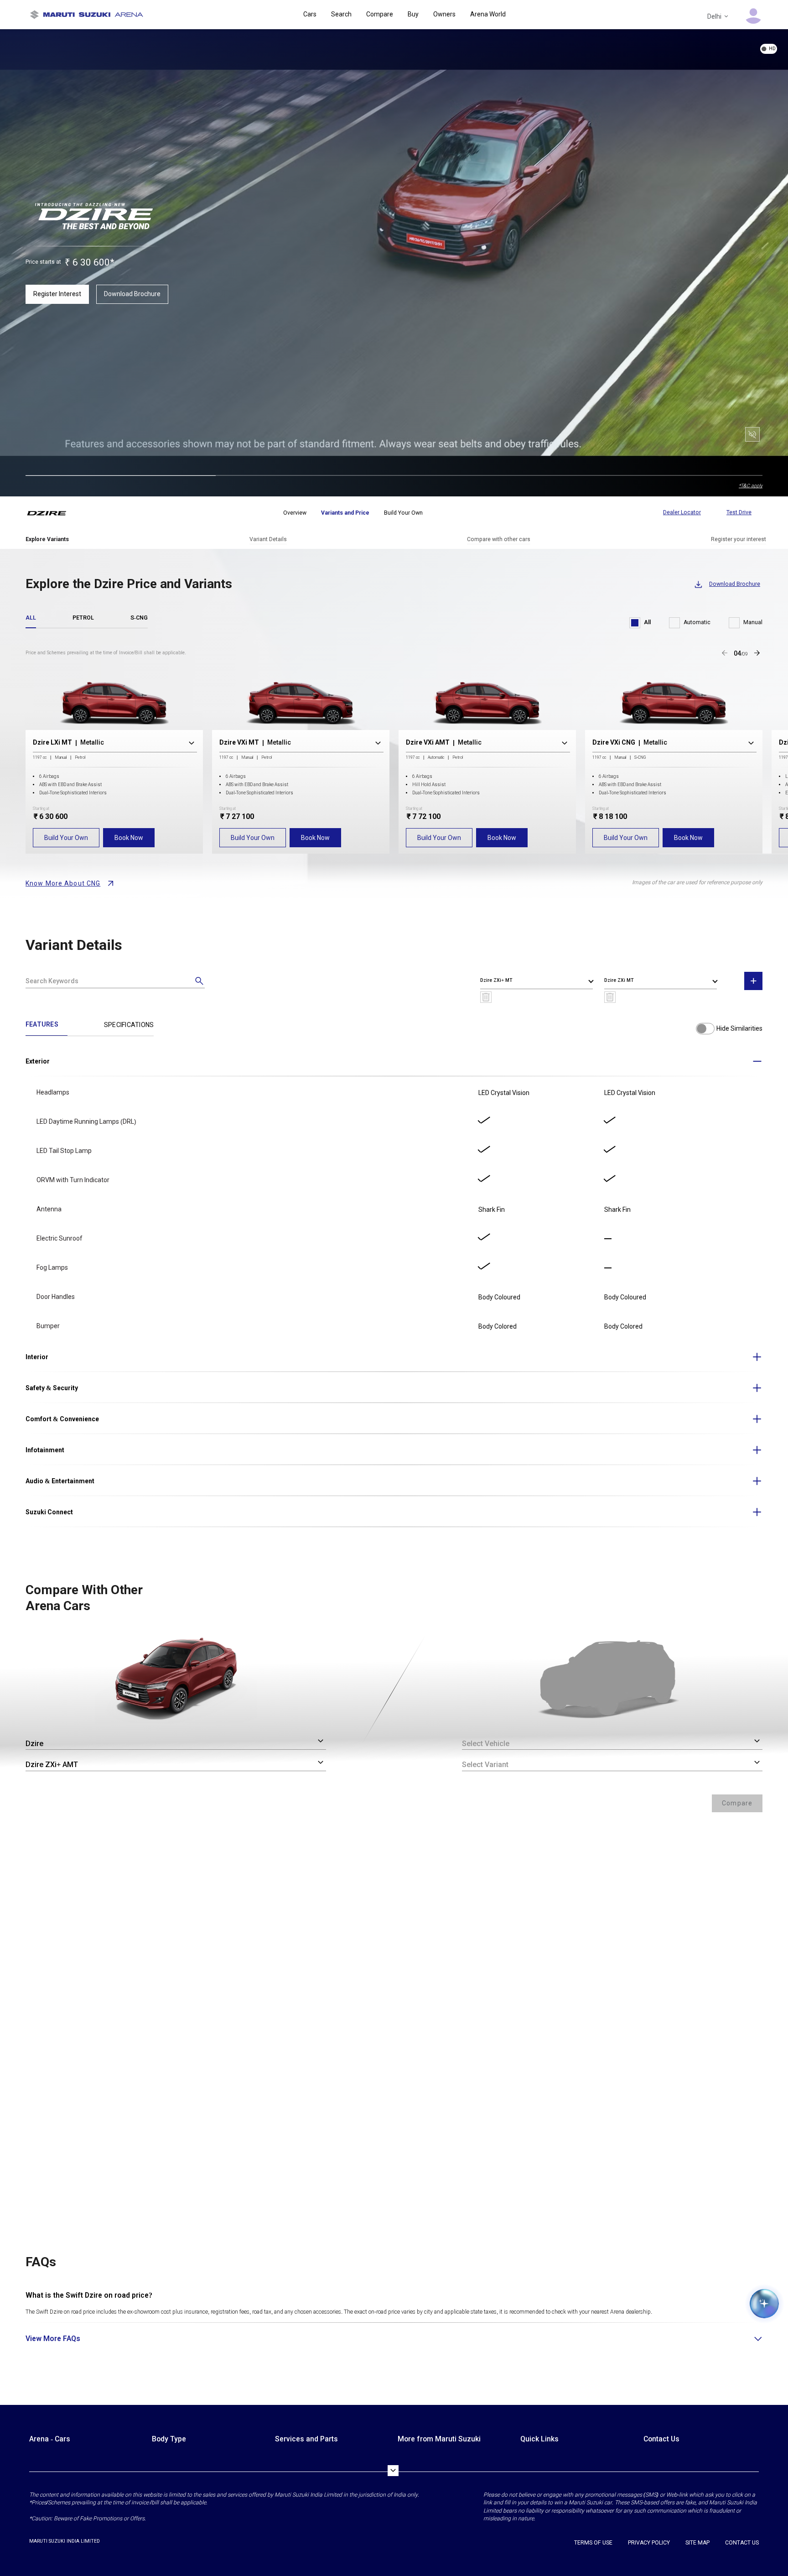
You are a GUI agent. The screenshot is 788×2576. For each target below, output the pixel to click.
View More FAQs (53, 2339)
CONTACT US (742, 2543)
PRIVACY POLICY (649, 2543)
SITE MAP (697, 2543)
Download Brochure (132, 294)
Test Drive (739, 512)
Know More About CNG (63, 883)
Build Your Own (66, 838)
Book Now (129, 838)
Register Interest (57, 294)
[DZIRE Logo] (52, 513)
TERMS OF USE (593, 2543)
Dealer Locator (682, 512)
